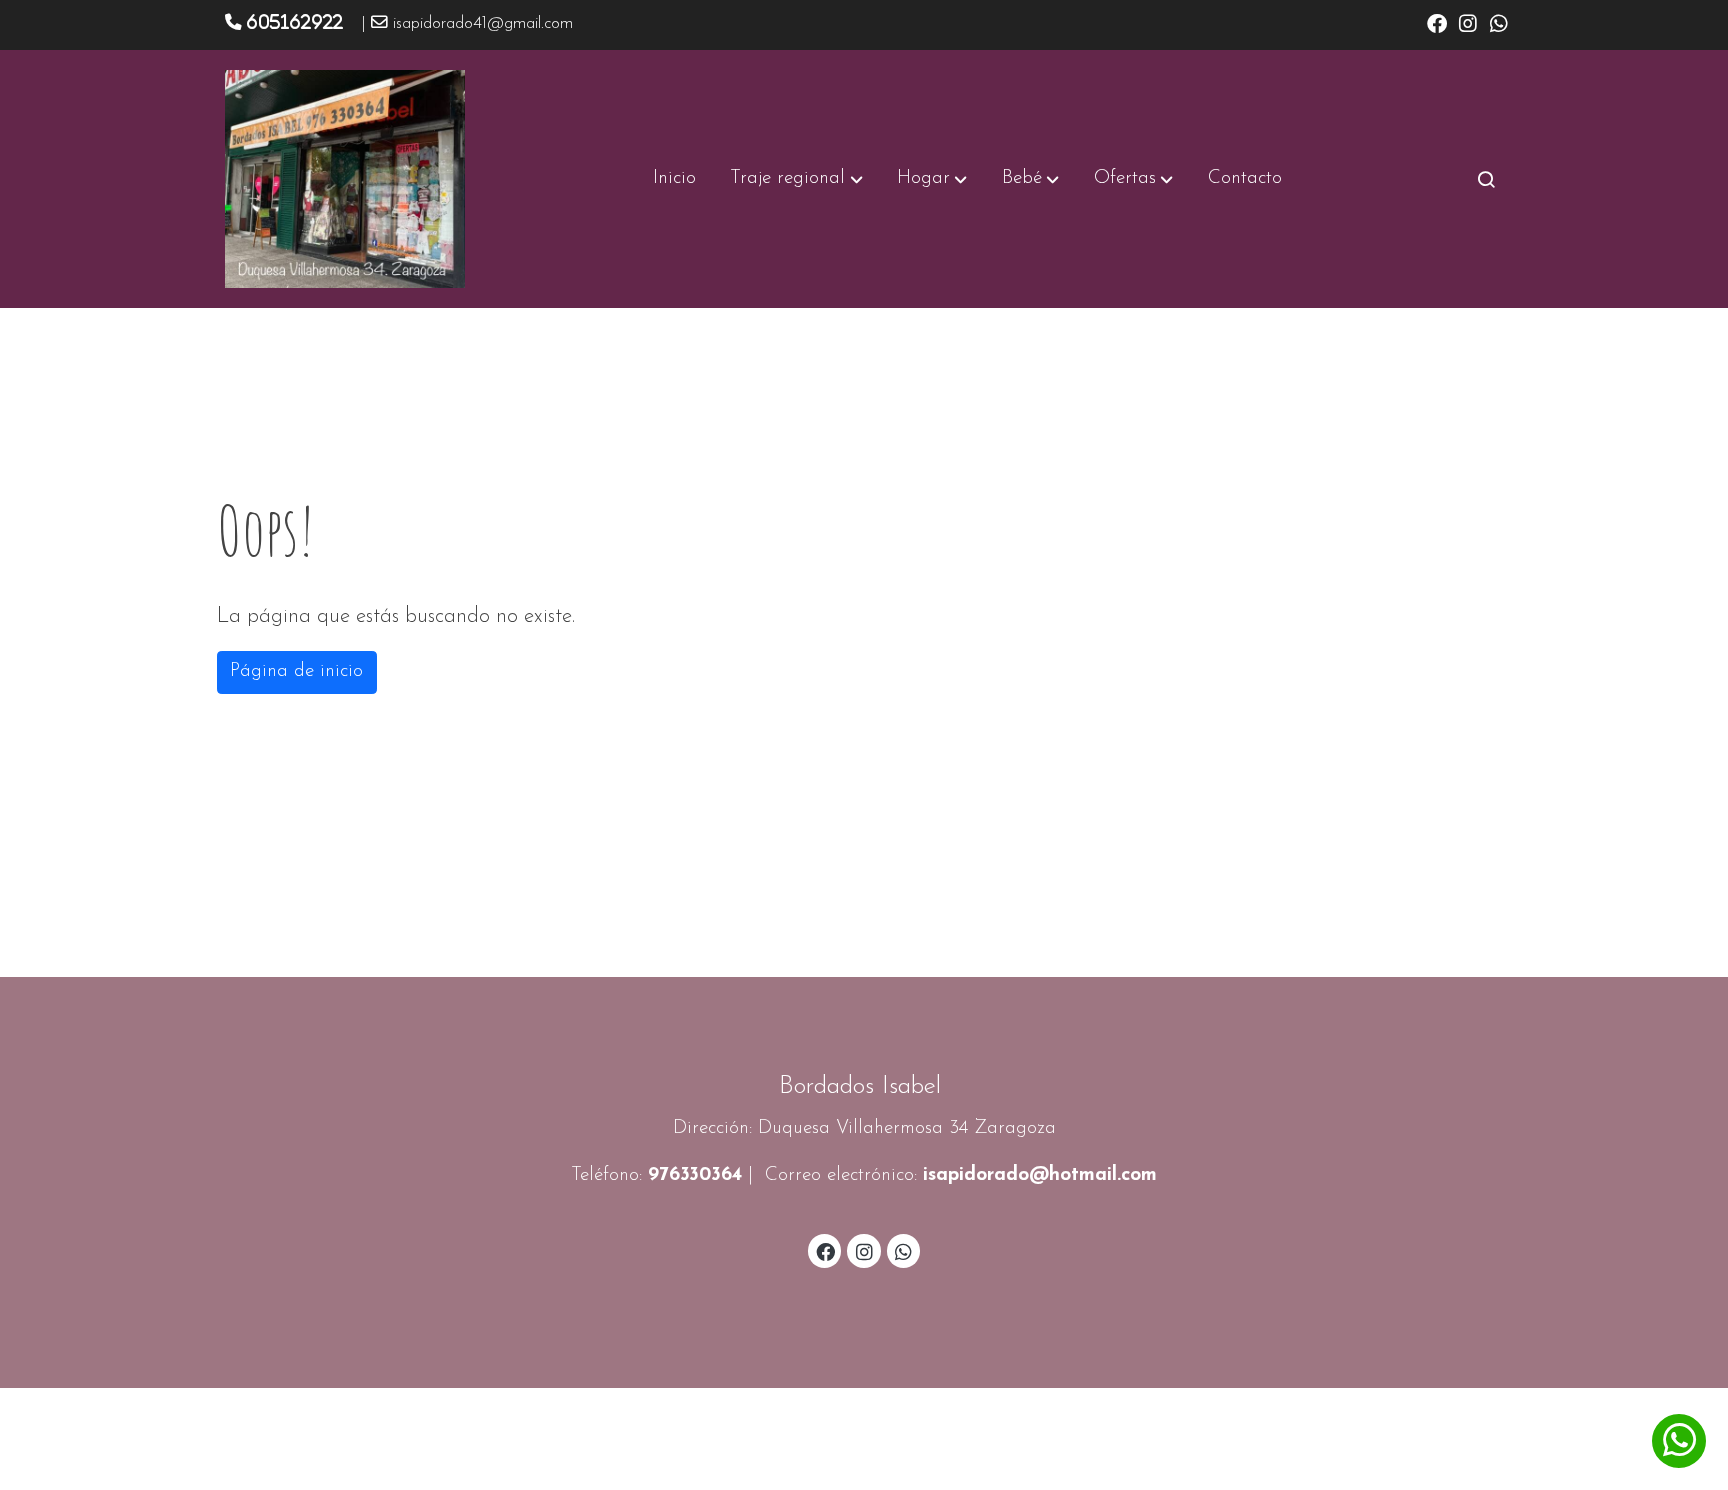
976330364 (695, 1175)
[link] (345, 179)
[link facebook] (1437, 22)
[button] (797, 179)
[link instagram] (1468, 22)
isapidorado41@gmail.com (483, 24)
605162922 (294, 22)
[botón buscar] (1486, 179)
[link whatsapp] (1499, 22)
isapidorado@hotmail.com (1040, 1175)
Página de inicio (296, 671)
